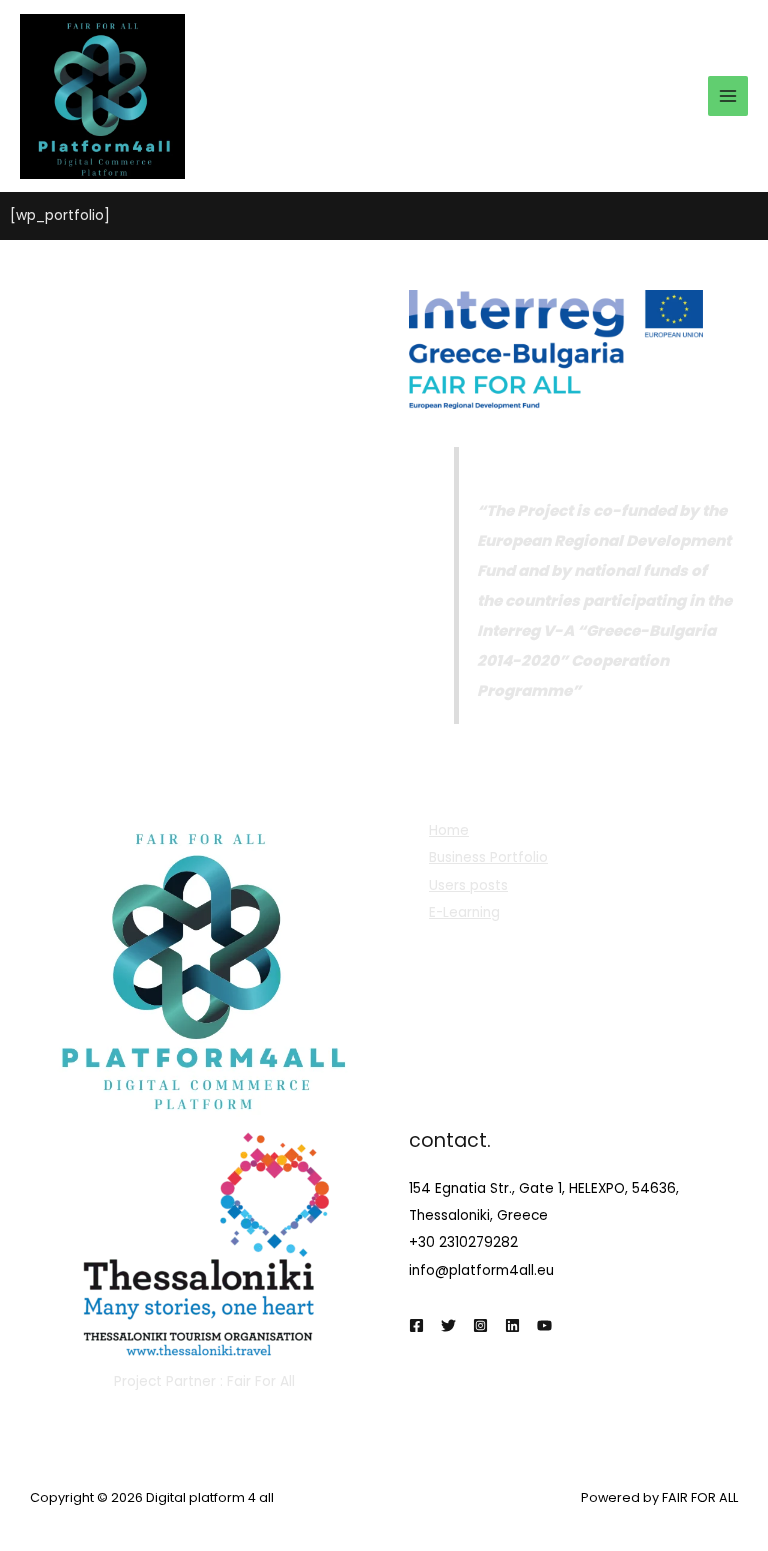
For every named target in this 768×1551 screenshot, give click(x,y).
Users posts (468, 885)
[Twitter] (448, 1325)
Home (449, 830)
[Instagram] (480, 1325)
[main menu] (728, 96)
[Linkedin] (512, 1325)
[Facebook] (416, 1325)
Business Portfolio (488, 857)
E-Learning (464, 912)
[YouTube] (544, 1325)
